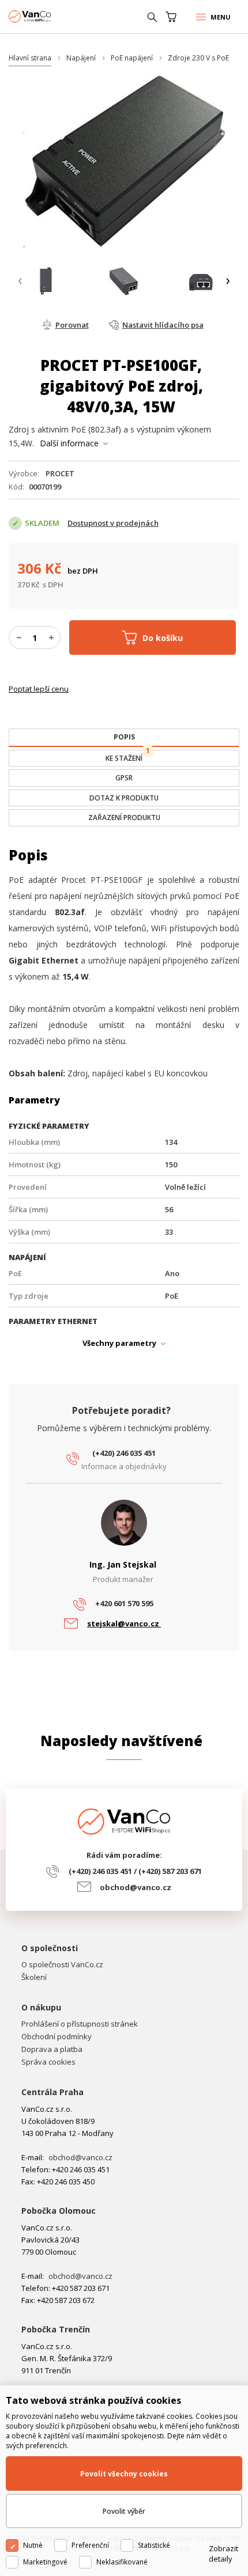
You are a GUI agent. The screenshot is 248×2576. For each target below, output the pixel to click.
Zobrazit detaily (223, 2554)
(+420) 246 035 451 (124, 1453)
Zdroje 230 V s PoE (198, 58)
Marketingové (45, 2562)
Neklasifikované (122, 2562)
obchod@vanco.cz (136, 1887)
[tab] (124, 738)
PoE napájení (132, 58)
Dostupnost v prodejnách (113, 523)
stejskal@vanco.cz (124, 1623)
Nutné (33, 2545)
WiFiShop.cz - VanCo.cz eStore (52, 16)
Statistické (154, 2545)
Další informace (69, 443)
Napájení (81, 58)
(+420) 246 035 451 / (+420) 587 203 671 (135, 1871)
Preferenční (90, 2545)
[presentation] (20, 281)
